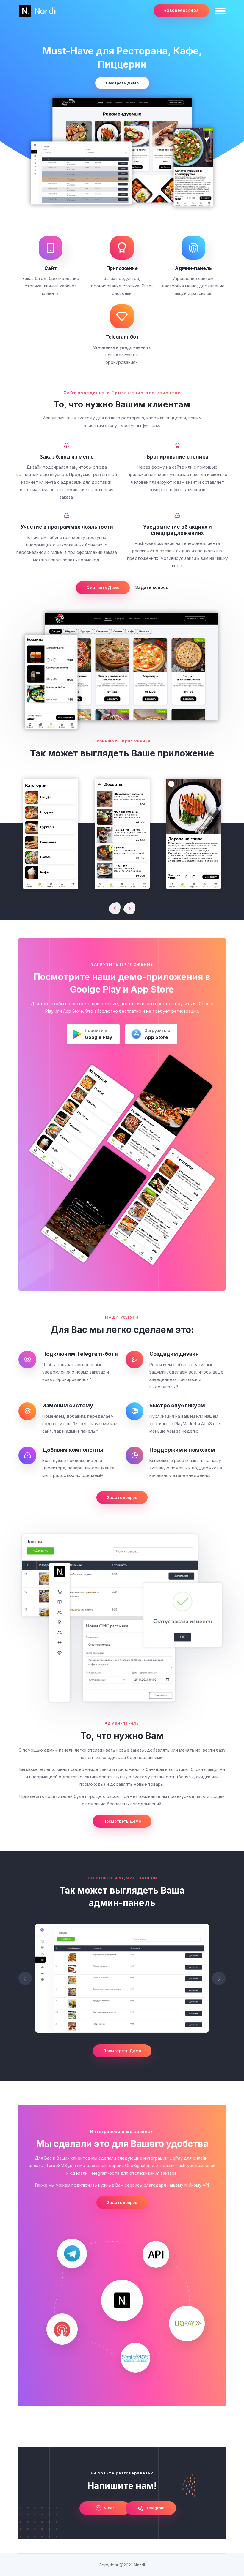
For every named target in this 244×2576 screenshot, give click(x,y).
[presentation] (115, 908)
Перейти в (98, 1034)
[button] (219, 1978)
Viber (108, 2508)
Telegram (155, 2508)
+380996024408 (181, 10)
